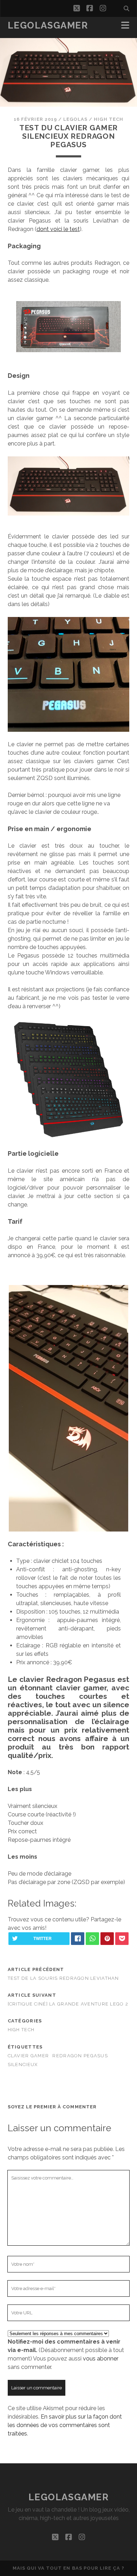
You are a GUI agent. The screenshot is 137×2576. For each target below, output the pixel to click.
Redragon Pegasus (80, 2056)
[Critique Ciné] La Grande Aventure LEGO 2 (68, 2004)
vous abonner (101, 2359)
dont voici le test (58, 229)
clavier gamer (28, 2056)
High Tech (108, 119)
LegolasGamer (48, 25)
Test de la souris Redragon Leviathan (63, 1978)
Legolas (75, 119)
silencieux (23, 2064)
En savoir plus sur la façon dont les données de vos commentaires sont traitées (65, 2425)
